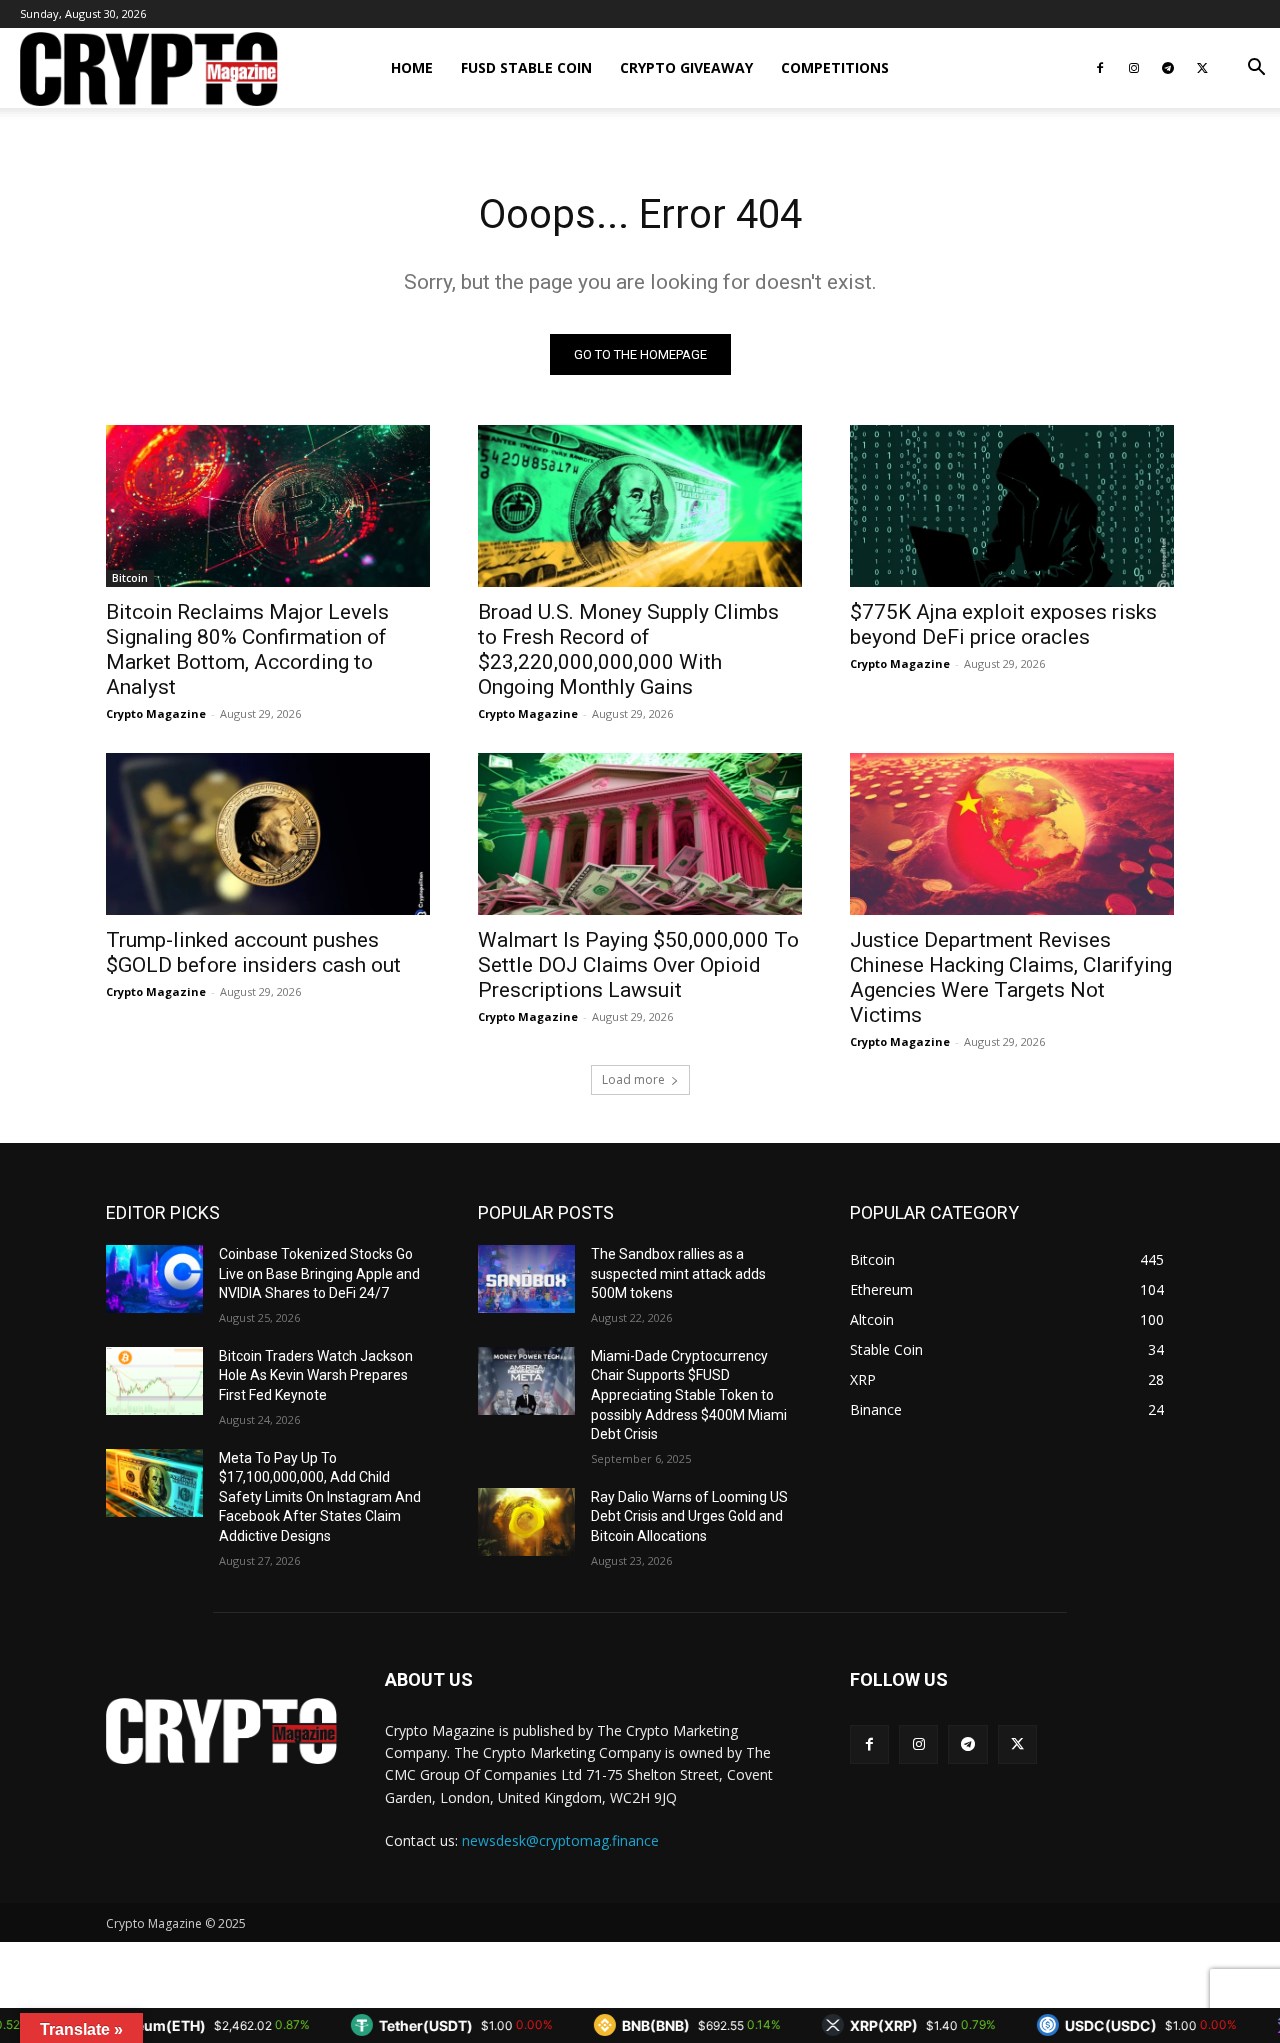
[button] (1256, 69)
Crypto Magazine (156, 713)
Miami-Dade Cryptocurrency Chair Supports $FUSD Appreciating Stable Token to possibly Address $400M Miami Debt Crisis (689, 1395)
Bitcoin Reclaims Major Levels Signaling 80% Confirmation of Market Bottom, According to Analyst (247, 649)
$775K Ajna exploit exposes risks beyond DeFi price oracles (1003, 624)
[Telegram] (1168, 68)
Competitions (835, 67)
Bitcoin (130, 578)
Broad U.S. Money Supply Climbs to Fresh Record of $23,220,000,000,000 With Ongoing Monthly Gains (628, 649)
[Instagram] (1134, 68)
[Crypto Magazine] (221, 1731)
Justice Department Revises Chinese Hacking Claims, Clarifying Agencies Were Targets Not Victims (1011, 977)
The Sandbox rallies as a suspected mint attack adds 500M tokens (678, 1273)
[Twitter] (1202, 68)
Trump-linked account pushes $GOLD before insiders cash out (253, 952)
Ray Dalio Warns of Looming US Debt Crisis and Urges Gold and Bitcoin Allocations (689, 1516)
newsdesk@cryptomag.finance (560, 1840)
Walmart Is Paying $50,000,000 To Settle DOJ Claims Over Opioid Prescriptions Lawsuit (638, 965)
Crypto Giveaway (686, 67)
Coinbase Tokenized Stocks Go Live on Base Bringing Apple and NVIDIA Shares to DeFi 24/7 (319, 1273)
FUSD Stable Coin (526, 67)
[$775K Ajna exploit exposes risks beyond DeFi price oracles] (1012, 506)
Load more (633, 1079)
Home (412, 67)
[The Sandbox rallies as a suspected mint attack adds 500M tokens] (526, 1279)
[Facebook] (1100, 68)
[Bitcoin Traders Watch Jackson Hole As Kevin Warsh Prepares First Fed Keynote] (154, 1381)
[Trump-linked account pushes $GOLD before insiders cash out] (268, 834)
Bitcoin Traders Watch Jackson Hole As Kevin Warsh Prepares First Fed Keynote (316, 1375)
